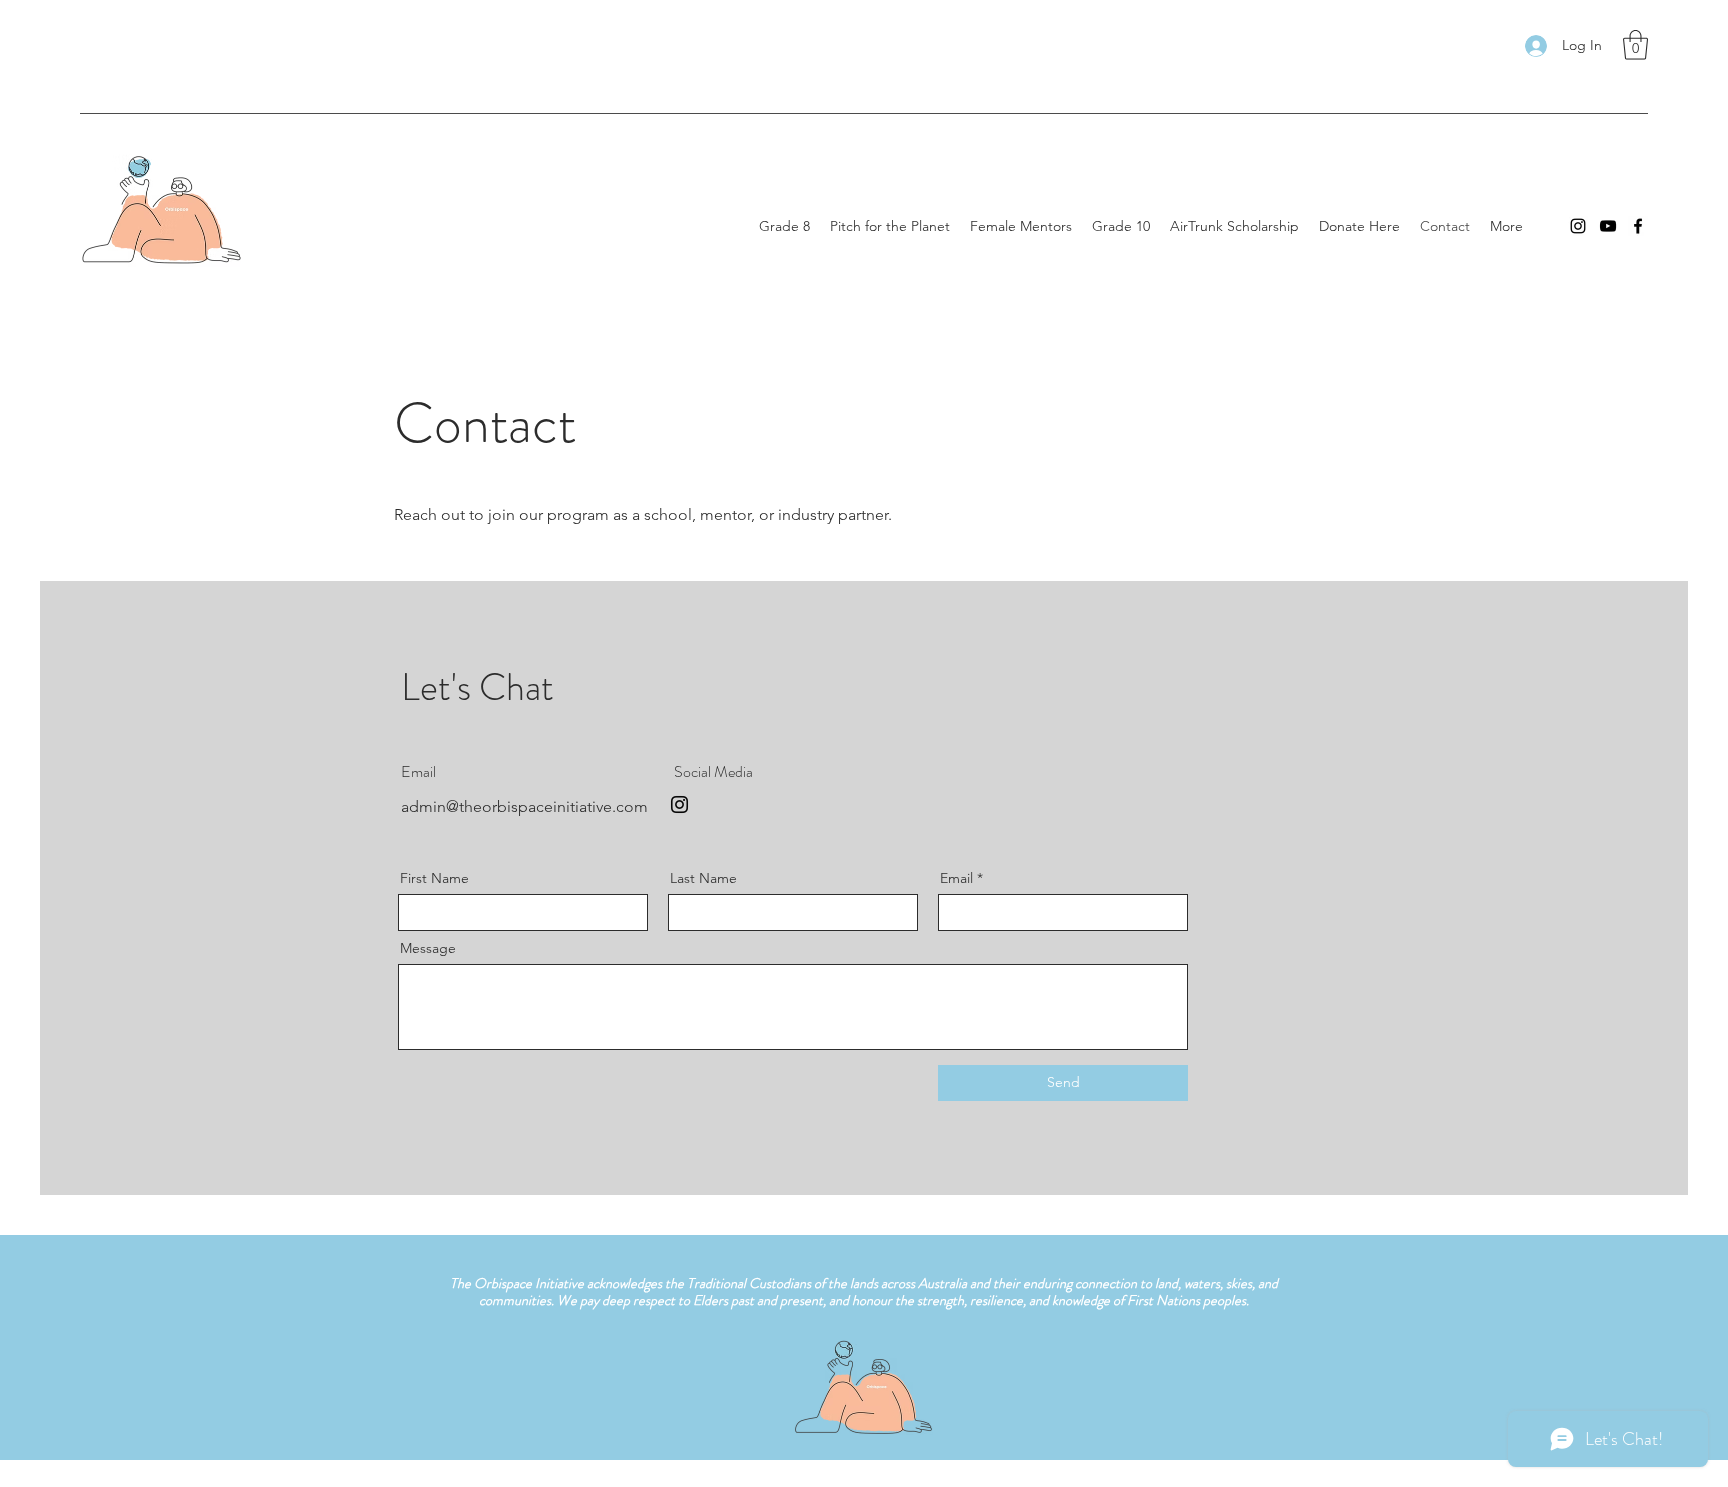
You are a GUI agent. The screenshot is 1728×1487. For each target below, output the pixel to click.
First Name (434, 878)
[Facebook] (1638, 226)
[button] (1635, 45)
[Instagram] (1578, 226)
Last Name (703, 878)
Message (428, 948)
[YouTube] (1608, 226)
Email (956, 878)
